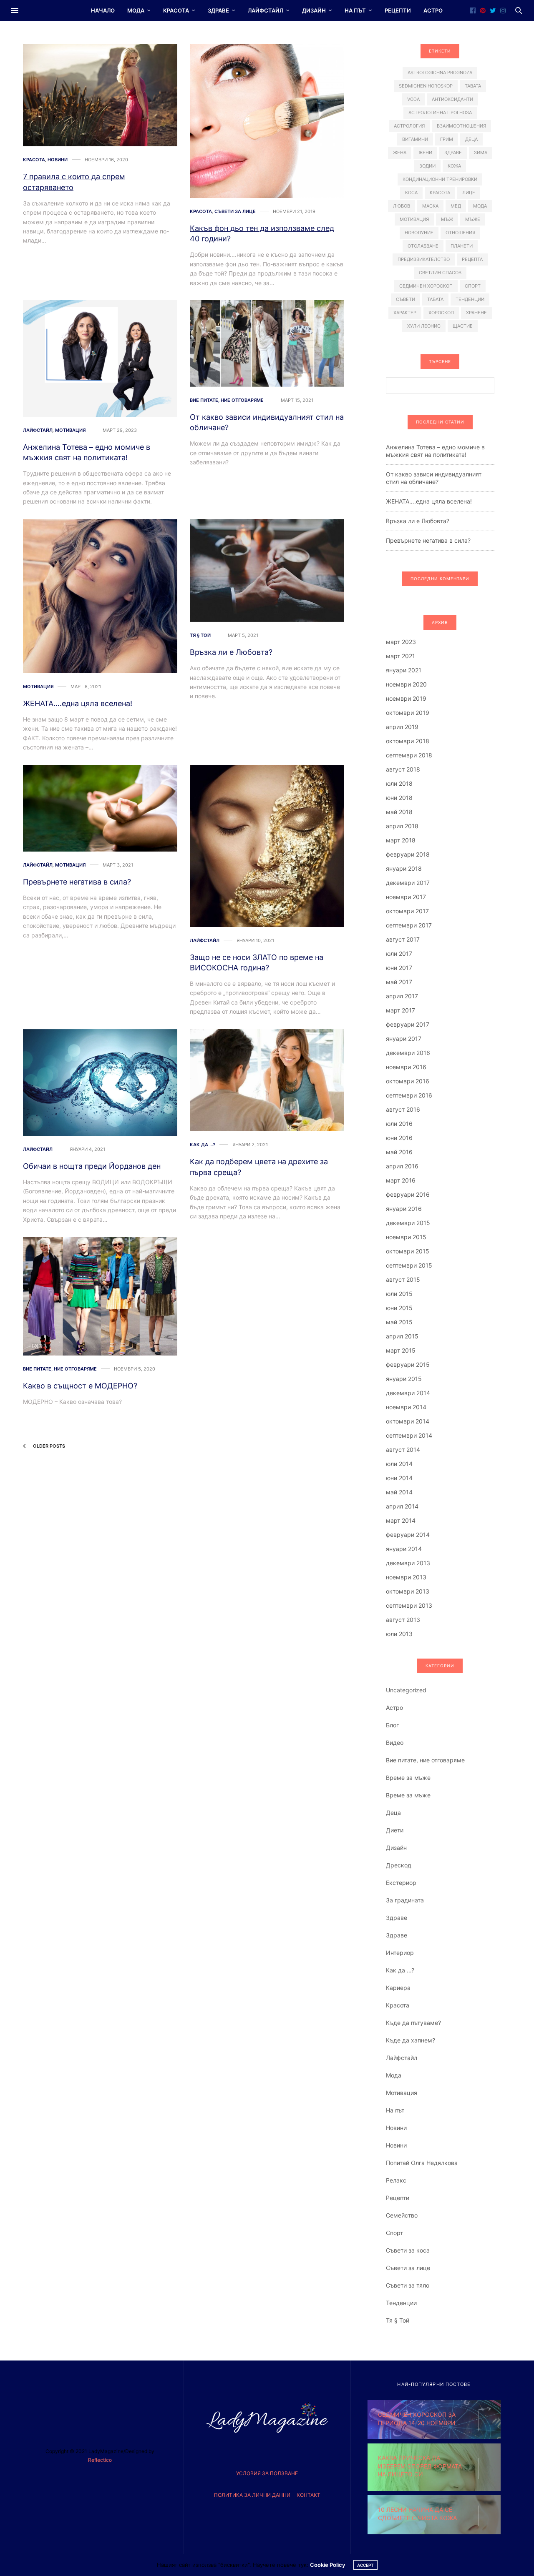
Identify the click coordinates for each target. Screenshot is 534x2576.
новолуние (419, 233)
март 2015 (401, 1350)
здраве (453, 153)
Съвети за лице (235, 212)
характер (405, 313)
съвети (406, 299)
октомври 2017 (407, 911)
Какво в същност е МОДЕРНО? (80, 1386)
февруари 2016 (408, 1194)
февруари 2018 (408, 854)
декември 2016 (408, 1053)
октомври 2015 (408, 1251)
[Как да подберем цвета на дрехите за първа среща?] (267, 1080)
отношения (460, 233)
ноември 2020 (406, 684)
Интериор (400, 1953)
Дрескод (399, 1865)
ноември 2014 (406, 1407)
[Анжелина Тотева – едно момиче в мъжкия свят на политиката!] (100, 358)
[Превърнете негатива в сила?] (100, 808)
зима (481, 153)
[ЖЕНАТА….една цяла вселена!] (100, 596)
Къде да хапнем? (411, 2040)
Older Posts (48, 1446)
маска (430, 206)
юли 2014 (399, 1464)
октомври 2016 (408, 1081)
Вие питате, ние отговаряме (227, 400)
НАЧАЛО (103, 10)
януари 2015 (404, 1379)
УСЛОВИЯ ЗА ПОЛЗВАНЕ (267, 2473)
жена (400, 153)
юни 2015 (399, 1308)
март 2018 (401, 840)
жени (425, 153)
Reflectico (100, 2460)
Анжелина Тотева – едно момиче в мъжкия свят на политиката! (435, 451)
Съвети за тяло (408, 2285)
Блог (392, 1725)
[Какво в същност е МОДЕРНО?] (100, 1296)
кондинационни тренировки (440, 179)
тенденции (470, 299)
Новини (58, 160)
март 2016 (401, 1180)
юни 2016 (399, 1138)
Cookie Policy (327, 2565)
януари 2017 (404, 1039)
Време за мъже (408, 1778)
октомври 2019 (408, 713)
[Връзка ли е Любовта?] (267, 570)
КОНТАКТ (309, 2495)
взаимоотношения (461, 126)
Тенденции (401, 2303)
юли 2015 (399, 1294)
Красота (176, 10)
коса (411, 193)
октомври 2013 (408, 1591)
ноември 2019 (406, 698)
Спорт (394, 2233)
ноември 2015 (406, 1237)
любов (402, 206)
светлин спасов (440, 273)
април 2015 (402, 1336)
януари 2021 (404, 670)
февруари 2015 (408, 1364)
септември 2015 (409, 1265)
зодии (427, 166)
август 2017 (403, 939)
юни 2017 (399, 968)
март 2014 (401, 1520)
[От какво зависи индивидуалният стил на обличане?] (267, 343)
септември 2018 (409, 755)
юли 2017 (399, 953)
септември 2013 (409, 1605)
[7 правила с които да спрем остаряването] (100, 95)
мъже (473, 219)
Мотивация (70, 430)
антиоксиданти (452, 99)
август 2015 (403, 1279)
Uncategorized (406, 1690)
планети (462, 246)
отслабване (423, 246)
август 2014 (403, 1450)
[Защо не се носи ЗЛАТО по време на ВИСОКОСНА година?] (267, 846)
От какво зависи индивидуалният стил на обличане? (434, 478)
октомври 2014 (408, 1421)
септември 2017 (409, 925)
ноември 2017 (406, 897)
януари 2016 (404, 1209)
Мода (136, 10)
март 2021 (400, 656)
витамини (415, 139)
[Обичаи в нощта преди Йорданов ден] (100, 1083)
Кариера (398, 1988)
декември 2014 (408, 1393)
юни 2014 (399, 1478)
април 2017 (402, 996)
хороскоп (441, 313)
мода (480, 206)
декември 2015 (408, 1223)
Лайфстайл (266, 10)
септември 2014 (409, 1435)
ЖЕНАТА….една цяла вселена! (78, 703)
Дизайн (314, 10)
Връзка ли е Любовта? (231, 652)
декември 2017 (408, 883)
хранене (476, 313)
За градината (405, 1900)
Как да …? (400, 1970)
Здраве (218, 10)
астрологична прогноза (440, 113)
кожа (454, 166)
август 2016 (403, 1109)
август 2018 (403, 769)
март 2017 (400, 1010)
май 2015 (399, 1322)
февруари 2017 (408, 1024)
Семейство (402, 2215)
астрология (409, 126)
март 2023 (401, 642)
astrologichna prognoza (440, 73)
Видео (395, 1743)
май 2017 (399, 982)
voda (413, 99)
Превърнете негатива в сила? (77, 882)
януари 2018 (404, 868)
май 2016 (399, 1152)
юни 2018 (399, 798)
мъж (447, 219)
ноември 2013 (406, 1577)
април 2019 (402, 727)
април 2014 (402, 1506)
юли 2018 (399, 783)
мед (456, 206)
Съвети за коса (408, 2250)
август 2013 (403, 1620)
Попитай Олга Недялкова (422, 2163)
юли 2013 (399, 1634)
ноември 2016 (406, 1067)
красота (440, 193)
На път (355, 10)
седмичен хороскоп (426, 286)
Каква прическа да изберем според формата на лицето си (420, 2466)
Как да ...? (203, 1145)
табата (435, 299)
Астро (433, 10)
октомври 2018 (408, 741)
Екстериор (401, 1883)
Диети (395, 1830)
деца (471, 139)
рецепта (472, 259)
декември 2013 (408, 1563)
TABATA (473, 86)
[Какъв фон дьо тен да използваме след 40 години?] (267, 121)
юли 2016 (399, 1124)
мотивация (414, 219)
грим (447, 139)
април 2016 (402, 1166)
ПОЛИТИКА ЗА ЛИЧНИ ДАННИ (252, 2495)
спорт (473, 286)
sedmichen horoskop (426, 86)
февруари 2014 (408, 1535)
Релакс (396, 2180)
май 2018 (399, 812)
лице (469, 193)
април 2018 (402, 826)
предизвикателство (424, 259)
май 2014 (399, 1492)
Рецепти (398, 10)
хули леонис (424, 326)
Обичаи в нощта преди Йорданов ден (92, 1166)
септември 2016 (409, 1095)
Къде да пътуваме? (413, 2023)
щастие (463, 326)
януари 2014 (404, 1549)
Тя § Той (200, 635)
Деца (393, 1813)
